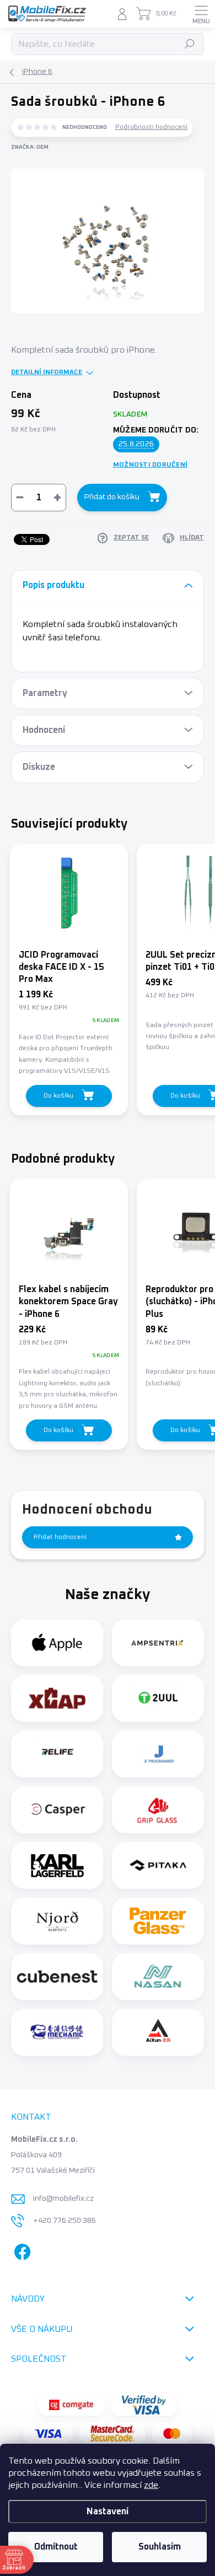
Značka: (30, 147)
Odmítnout (56, 2547)
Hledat (190, 44)
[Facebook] (21, 2250)
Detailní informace (47, 372)
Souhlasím (160, 2547)
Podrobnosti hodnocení (151, 127)
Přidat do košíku (112, 497)
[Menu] (201, 14)
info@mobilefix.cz (63, 2199)
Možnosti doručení (150, 465)
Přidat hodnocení (60, 1537)
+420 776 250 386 (64, 2221)
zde (151, 2485)
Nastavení (108, 2512)
